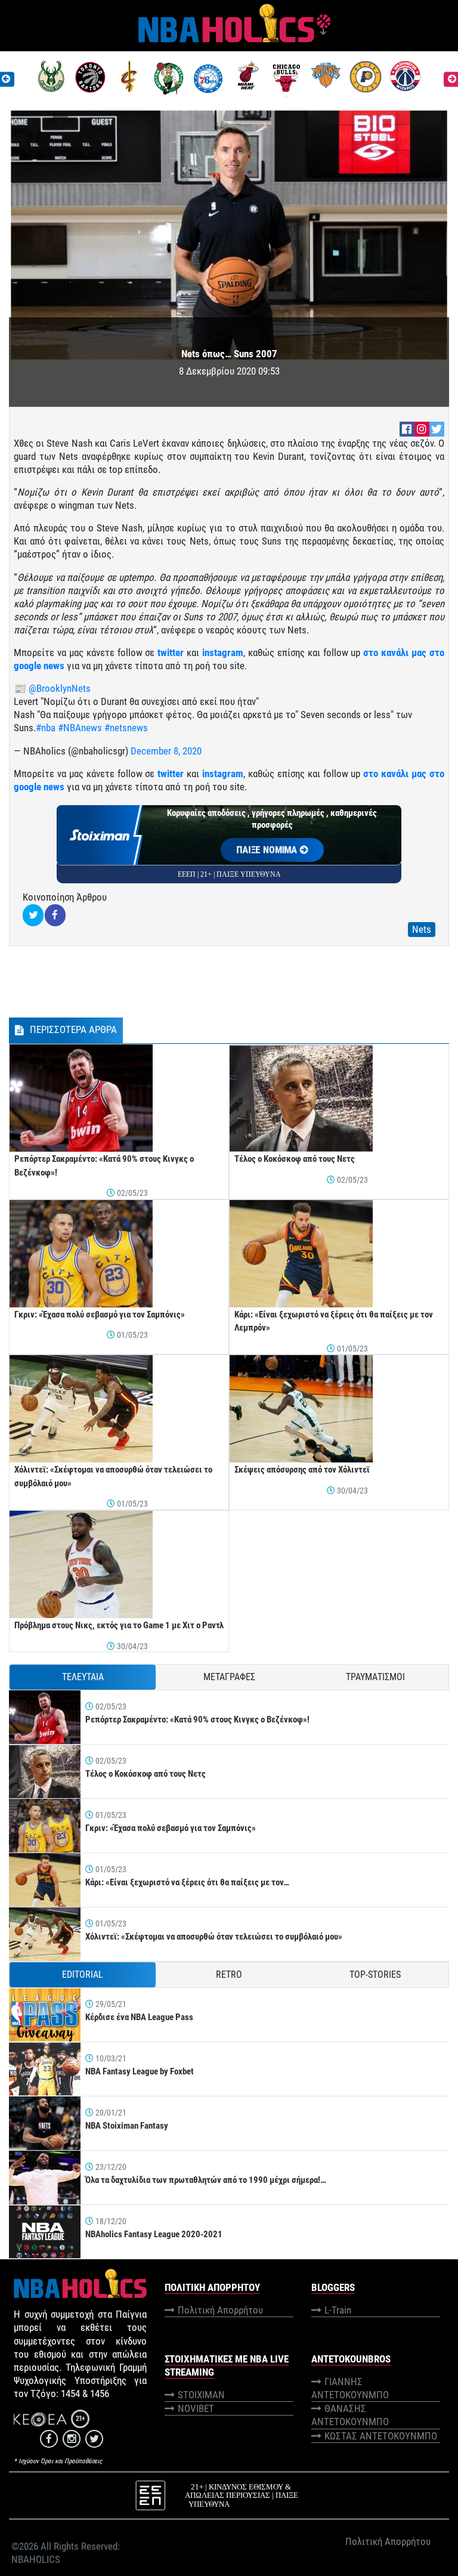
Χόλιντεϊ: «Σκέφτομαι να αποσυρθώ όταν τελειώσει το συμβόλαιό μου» (214, 1937)
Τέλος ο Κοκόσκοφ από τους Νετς (295, 1159)
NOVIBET (196, 2408)
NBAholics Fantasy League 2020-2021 (154, 2234)
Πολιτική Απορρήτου (220, 2310)
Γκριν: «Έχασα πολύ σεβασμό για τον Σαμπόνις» (100, 1315)
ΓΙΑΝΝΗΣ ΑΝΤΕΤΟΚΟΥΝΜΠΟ (350, 2388)
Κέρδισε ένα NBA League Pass (139, 2017)
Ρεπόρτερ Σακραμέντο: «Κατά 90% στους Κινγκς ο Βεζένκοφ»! (197, 1720)
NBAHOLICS (36, 2559)
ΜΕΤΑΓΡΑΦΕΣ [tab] (229, 1677)
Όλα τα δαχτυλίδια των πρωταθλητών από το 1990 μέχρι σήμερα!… (206, 2180)
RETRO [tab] (229, 1974)
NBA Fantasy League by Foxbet (140, 2071)
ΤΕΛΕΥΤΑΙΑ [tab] (83, 1677)
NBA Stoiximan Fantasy (127, 2126)
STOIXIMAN (201, 2395)
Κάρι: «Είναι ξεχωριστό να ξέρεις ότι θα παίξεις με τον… (187, 1882)
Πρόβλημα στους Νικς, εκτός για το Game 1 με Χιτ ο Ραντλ (119, 1625)
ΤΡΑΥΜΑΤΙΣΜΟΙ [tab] (375, 1677)
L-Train (338, 2310)
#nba (46, 728)
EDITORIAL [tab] (83, 1974)
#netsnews (126, 728)
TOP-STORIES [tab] (375, 1974)
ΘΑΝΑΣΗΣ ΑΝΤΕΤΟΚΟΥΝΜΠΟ (350, 2415)
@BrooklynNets (60, 688)
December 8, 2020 (166, 751)
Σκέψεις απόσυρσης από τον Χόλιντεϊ (302, 1470)
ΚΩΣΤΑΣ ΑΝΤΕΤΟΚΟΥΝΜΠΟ (381, 2436)
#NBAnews (80, 728)
